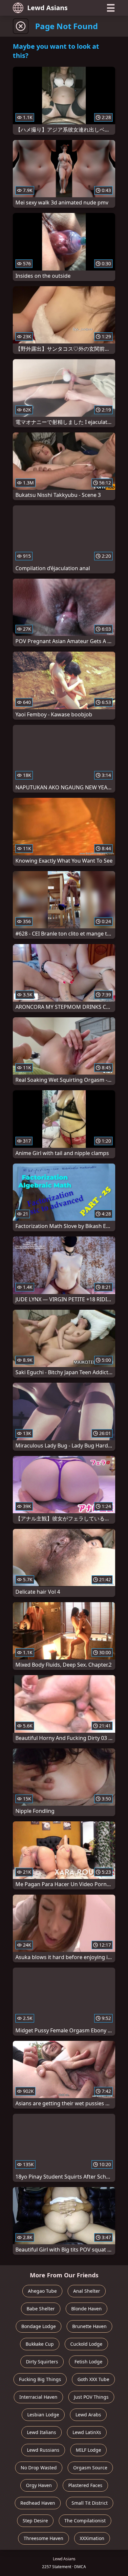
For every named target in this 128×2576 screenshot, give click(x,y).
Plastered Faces (85, 2485)
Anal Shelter (87, 2291)
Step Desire (35, 2521)
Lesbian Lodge (43, 2415)
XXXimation (92, 2538)
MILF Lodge (88, 2450)
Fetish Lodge (88, 2362)
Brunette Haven (89, 2326)
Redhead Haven (38, 2503)
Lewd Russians (43, 2450)
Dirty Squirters (42, 2362)
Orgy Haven (39, 2485)
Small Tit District (90, 2503)
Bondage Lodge (39, 2326)
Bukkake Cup (40, 2344)
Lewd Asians (47, 8)
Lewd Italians (42, 2432)
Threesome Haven (43, 2538)
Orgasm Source (90, 2468)
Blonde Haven (86, 2309)
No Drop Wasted (39, 2468)
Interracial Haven (38, 2397)
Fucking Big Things (40, 2379)
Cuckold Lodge (86, 2344)
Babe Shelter (41, 2309)
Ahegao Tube (42, 2291)
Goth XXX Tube (93, 2379)
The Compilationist (85, 2521)
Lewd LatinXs (87, 2432)
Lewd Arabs (88, 2415)
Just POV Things (91, 2397)
